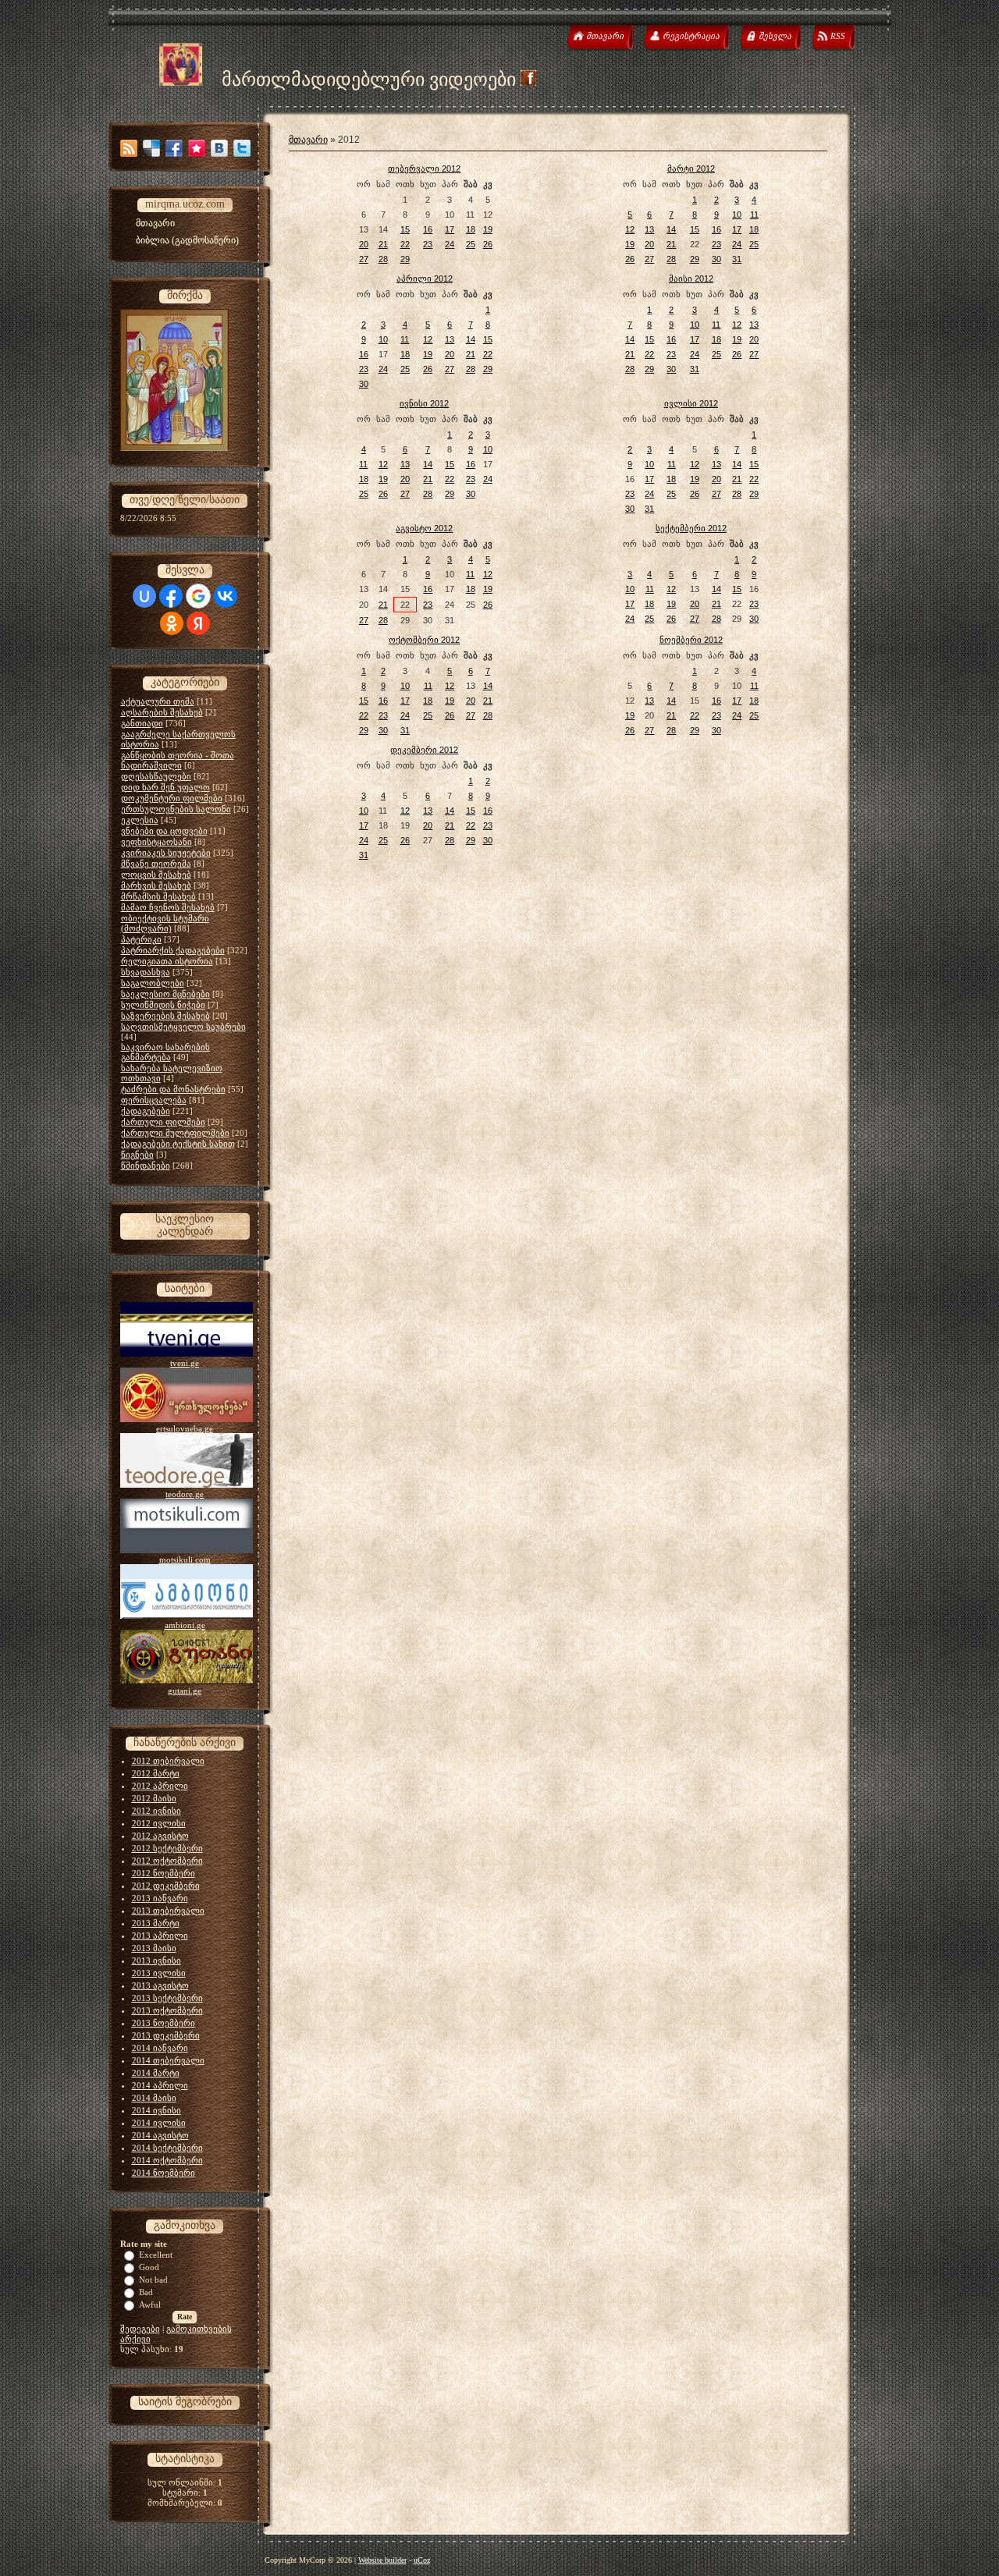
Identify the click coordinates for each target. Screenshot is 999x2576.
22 (405, 244)
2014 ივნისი (156, 2110)
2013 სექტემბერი (167, 1998)
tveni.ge (185, 1363)
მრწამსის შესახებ (158, 896)
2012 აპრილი (160, 1786)
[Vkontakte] (219, 148)
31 (737, 259)
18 (471, 229)
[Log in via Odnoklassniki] (172, 623)
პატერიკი (141, 939)
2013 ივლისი (159, 1973)
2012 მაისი (154, 1798)
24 (450, 244)
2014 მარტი (156, 2073)
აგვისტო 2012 (424, 528)
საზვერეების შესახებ (165, 1016)
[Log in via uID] (144, 596)
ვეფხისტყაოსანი (156, 842)
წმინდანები (146, 1166)
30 (716, 259)
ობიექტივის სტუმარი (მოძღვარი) (165, 923)
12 (630, 229)
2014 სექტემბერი (167, 2148)
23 (428, 244)
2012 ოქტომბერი (167, 1861)
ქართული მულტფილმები (175, 1133)
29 (405, 259)
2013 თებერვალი (168, 1911)
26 (488, 244)
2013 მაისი (154, 1948)
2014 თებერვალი (168, 2060)
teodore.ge (185, 1494)
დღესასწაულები (156, 776)
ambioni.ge (185, 1625)
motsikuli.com (185, 1559)
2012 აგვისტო (160, 1836)
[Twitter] (242, 148)
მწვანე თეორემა (156, 864)
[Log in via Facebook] (171, 596)
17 (450, 229)
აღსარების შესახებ (162, 712)
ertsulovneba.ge (185, 1428)
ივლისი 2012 (691, 403)
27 (364, 259)
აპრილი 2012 (425, 279)
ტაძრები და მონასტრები (173, 1089)
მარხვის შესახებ (156, 885)
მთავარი (308, 140)
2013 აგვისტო (160, 1985)
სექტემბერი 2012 (691, 528)
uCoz (422, 2560)
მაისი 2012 (691, 279)
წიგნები (137, 1155)
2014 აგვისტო (160, 2135)
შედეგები (140, 2329)
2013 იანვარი (160, 1898)
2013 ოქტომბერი (167, 2010)
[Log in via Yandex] (198, 623)
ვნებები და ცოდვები (164, 831)
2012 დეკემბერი (166, 1886)
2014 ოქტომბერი (167, 2160)
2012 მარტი (156, 1773)
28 (383, 259)
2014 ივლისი (159, 2123)
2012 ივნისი (156, 1811)
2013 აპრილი (160, 1936)
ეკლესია (140, 820)
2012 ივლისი (159, 1823)
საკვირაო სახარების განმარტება (165, 1052)
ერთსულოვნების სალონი (176, 809)
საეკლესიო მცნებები (165, 994)
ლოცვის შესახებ (156, 875)
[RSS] (129, 148)
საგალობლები (153, 983)
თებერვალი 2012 (424, 169)
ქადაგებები (146, 1111)
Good (149, 2267)
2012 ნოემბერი (164, 1873)
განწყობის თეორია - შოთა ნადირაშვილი (178, 760)
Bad (146, 2292)
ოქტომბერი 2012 (424, 640)
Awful (150, 2305)
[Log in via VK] (226, 596)
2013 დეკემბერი (166, 2035)
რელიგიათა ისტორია (167, 961)
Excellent (156, 2255)
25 (471, 244)
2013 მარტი (156, 1923)
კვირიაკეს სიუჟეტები (166, 853)
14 (671, 229)
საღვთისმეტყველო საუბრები (183, 1027)
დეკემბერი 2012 (424, 750)
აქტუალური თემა (158, 701)
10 (737, 215)
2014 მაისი (154, 2098)
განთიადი (142, 723)
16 (428, 229)
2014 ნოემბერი (164, 2173)
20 (364, 244)
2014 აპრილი (160, 2085)
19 (488, 229)
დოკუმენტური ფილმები (172, 798)
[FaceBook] (174, 148)
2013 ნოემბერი (164, 2023)
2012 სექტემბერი (167, 1848)
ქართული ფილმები (163, 1122)
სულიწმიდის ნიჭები (163, 1005)
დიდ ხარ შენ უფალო (165, 787)
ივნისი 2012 (424, 403)
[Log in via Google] (198, 596)
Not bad (153, 2280)
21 (383, 244)
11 (754, 215)
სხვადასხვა (146, 972)
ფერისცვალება (154, 1100)
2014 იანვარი (160, 2048)
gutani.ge (185, 1691)
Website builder (382, 2560)
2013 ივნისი (156, 1960)
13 (649, 229)
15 (405, 229)
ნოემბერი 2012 (691, 640)
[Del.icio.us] (151, 148)
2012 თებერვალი (168, 1761)
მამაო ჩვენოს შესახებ (168, 907)
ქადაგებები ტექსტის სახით (178, 1144)
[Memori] (197, 148)
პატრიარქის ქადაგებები (173, 950)
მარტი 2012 (691, 169)
